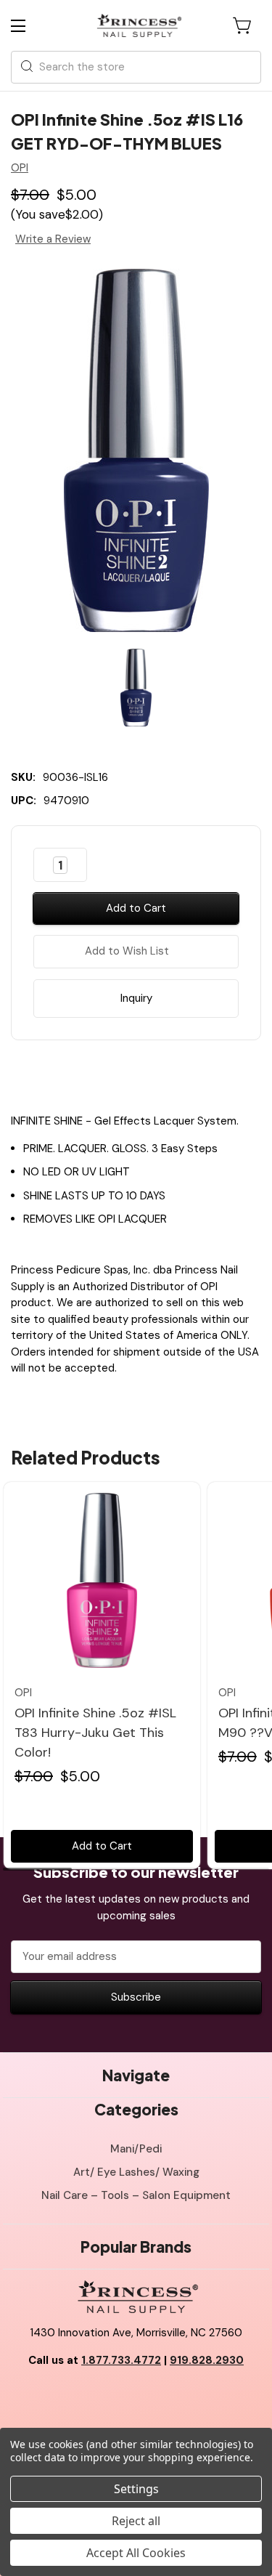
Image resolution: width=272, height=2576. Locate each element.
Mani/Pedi (136, 2149)
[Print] (149, 1073)
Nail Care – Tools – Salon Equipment (136, 2195)
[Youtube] (136, 2397)
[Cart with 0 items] (243, 25)
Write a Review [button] (53, 239)
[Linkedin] (174, 1073)
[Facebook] (98, 1073)
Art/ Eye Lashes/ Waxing (136, 2172)
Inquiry (136, 998)
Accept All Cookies (136, 2553)
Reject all (136, 2521)
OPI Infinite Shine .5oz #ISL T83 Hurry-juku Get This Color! (95, 1733)
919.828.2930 (207, 2360)
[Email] (123, 1073)
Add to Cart (102, 1846)
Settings (136, 2489)
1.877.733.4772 (121, 2360)
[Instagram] (168, 2397)
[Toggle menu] (31, 26)
